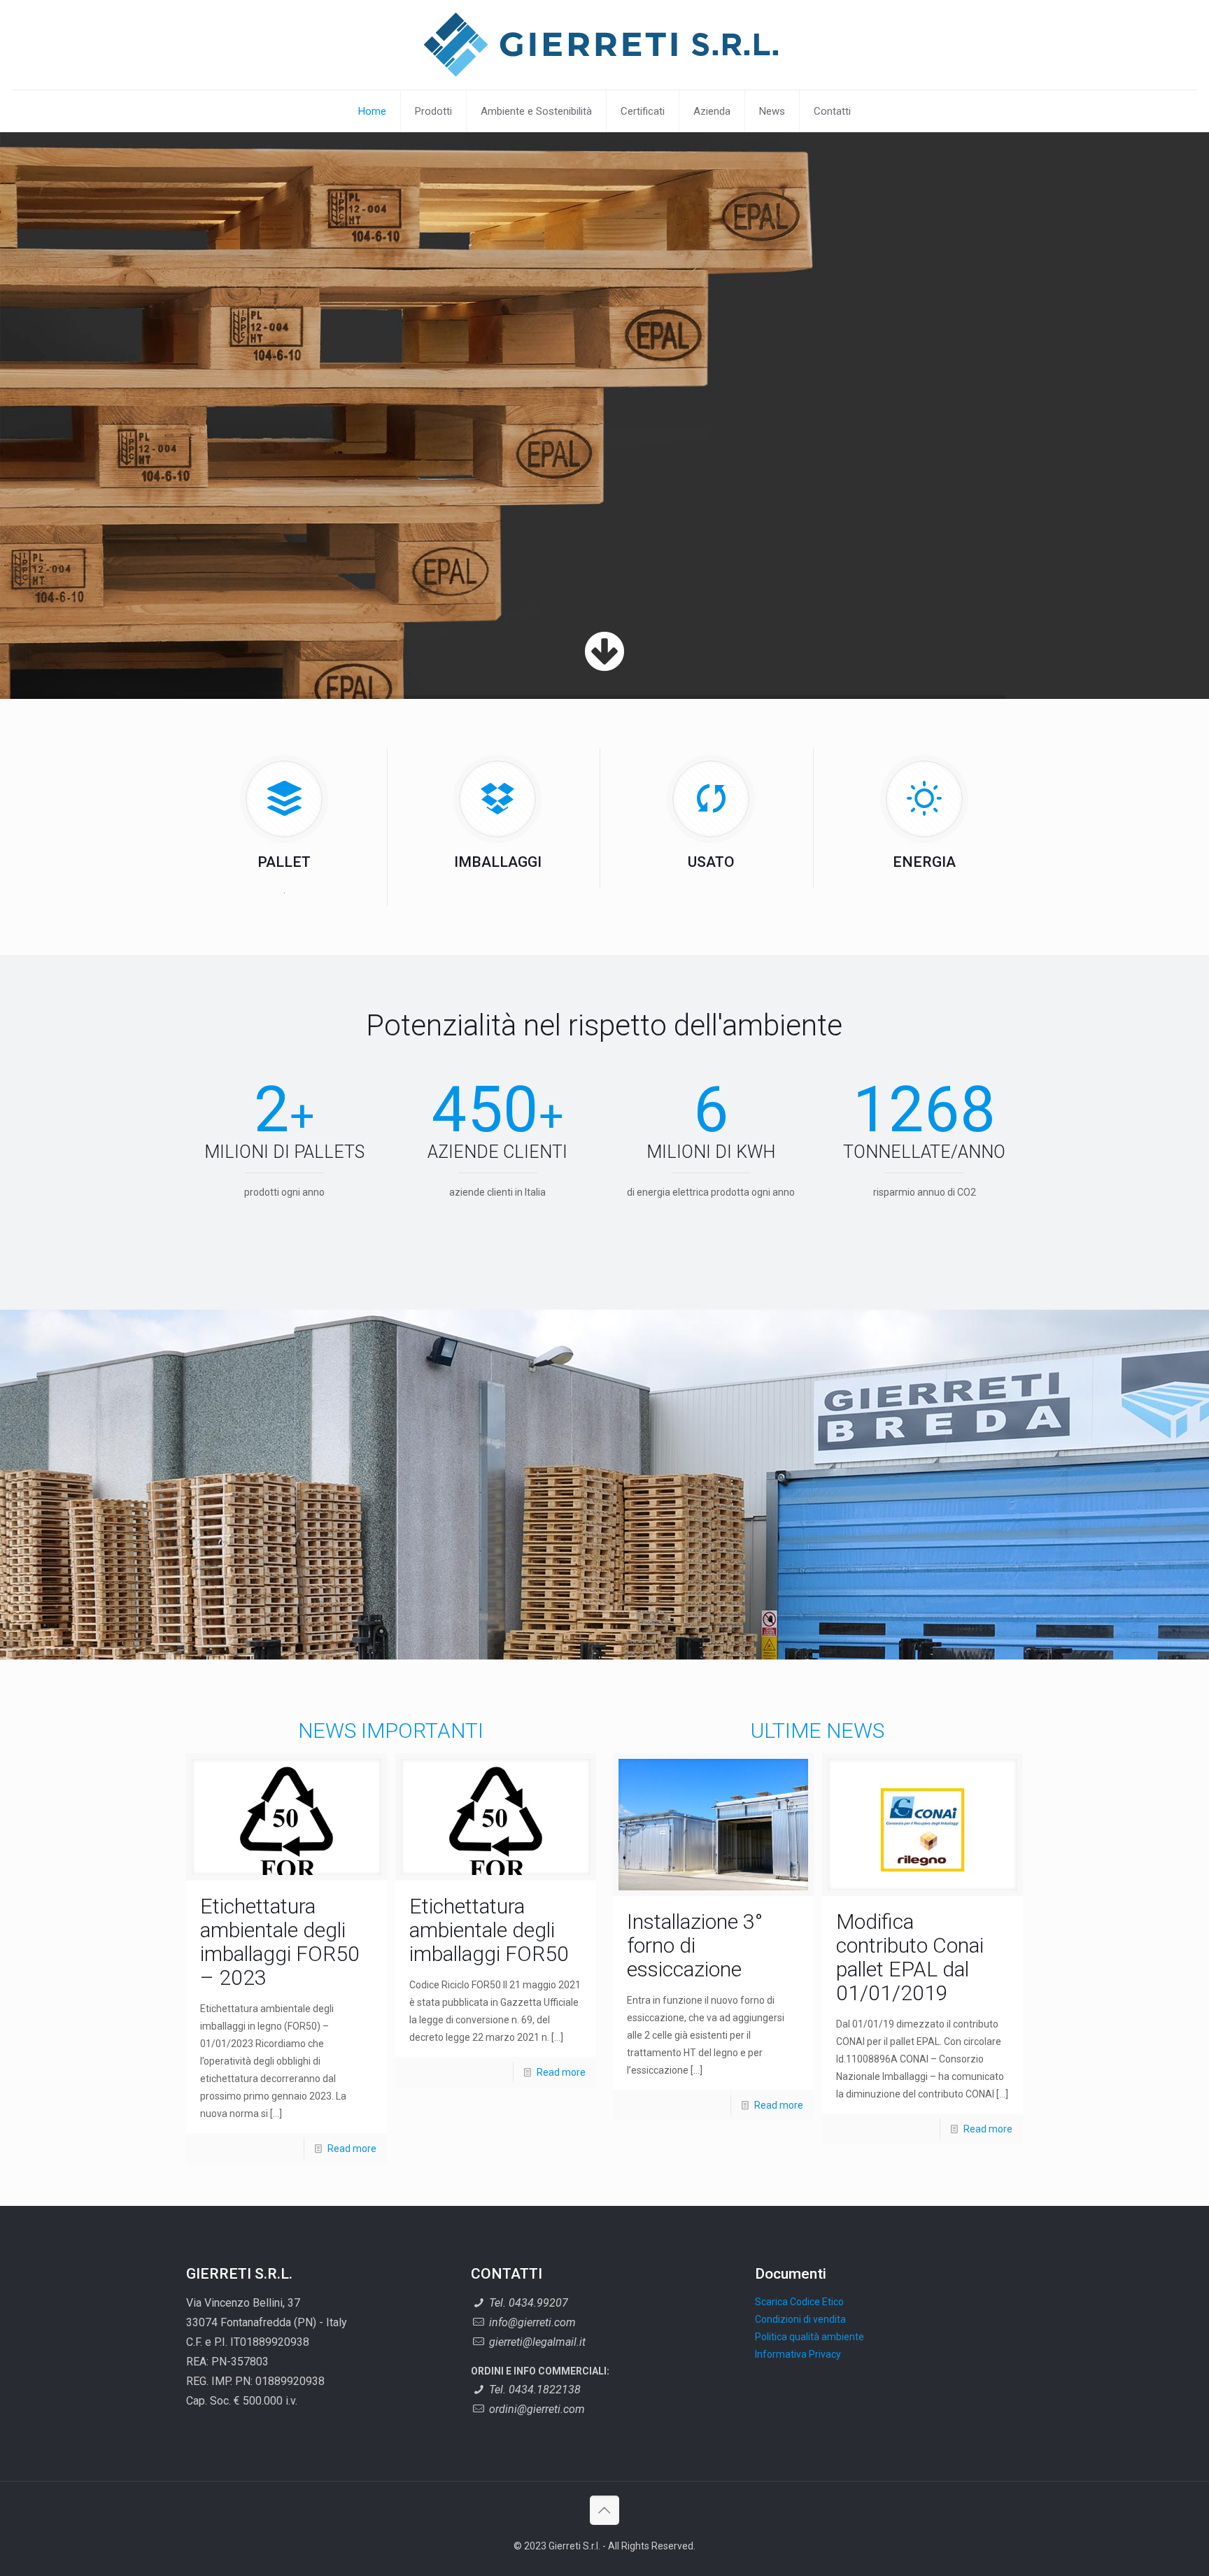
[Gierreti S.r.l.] (604, 45)
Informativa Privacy (798, 2354)
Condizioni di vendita (800, 2319)
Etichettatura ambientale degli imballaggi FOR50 (489, 1930)
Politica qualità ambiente (809, 2337)
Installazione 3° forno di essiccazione (695, 1945)
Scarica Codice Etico (799, 2302)
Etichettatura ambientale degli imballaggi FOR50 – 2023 (280, 1942)
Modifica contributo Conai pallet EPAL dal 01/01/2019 (910, 1957)
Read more (352, 2149)
